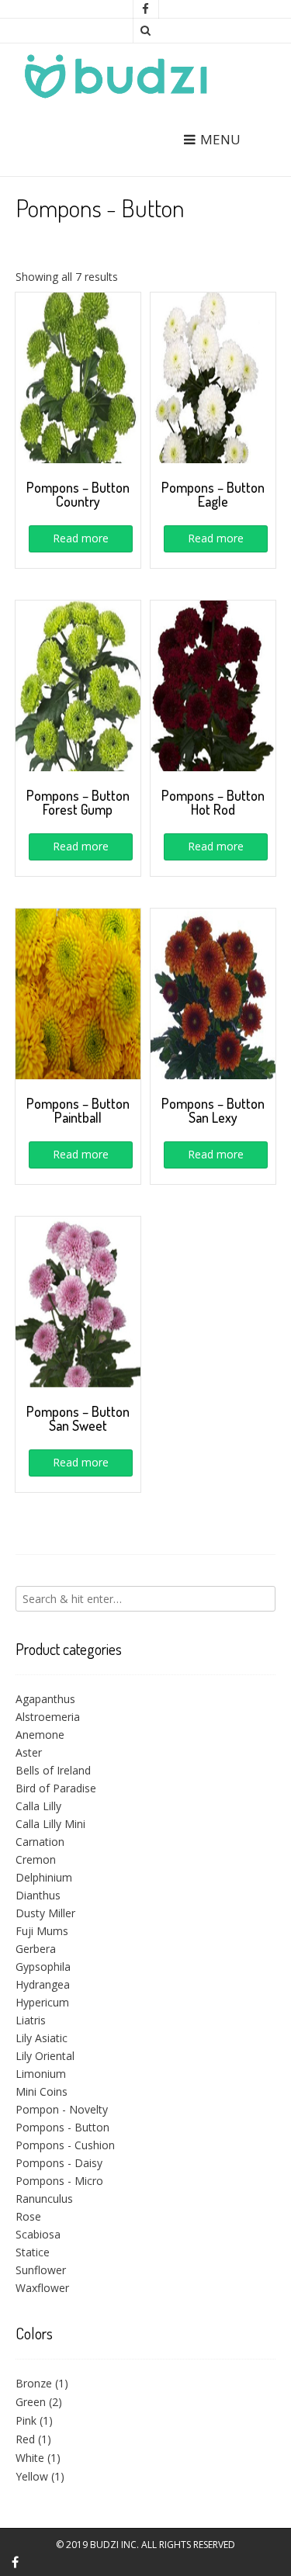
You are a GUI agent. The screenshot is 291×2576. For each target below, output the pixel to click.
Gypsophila (43, 1967)
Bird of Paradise (56, 1788)
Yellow (32, 2476)
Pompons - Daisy (59, 2163)
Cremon (36, 1859)
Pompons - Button (62, 2127)
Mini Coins (42, 2091)
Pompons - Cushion (65, 2145)
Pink (26, 2420)
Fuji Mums (42, 1931)
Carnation (40, 1842)
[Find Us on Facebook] (146, 9)
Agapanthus (45, 1699)
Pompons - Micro (59, 2181)
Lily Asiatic (42, 2038)
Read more (81, 538)
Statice (33, 2252)
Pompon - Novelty (62, 2109)
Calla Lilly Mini (50, 1824)
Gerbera (36, 1949)
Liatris (31, 2020)
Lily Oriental (45, 2056)
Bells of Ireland (53, 1770)
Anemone (40, 1735)
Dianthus (38, 1895)
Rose (28, 2216)
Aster (29, 1752)
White (30, 2458)
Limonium (41, 2074)
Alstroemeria (48, 1717)
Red (25, 2439)
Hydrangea (43, 1984)
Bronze (34, 2383)
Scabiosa (38, 2234)
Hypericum (42, 2002)
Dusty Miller (45, 1913)
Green (31, 2402)
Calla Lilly (38, 1806)
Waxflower (42, 2288)
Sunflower (41, 2270)
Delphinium (44, 1877)
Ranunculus (44, 2199)
